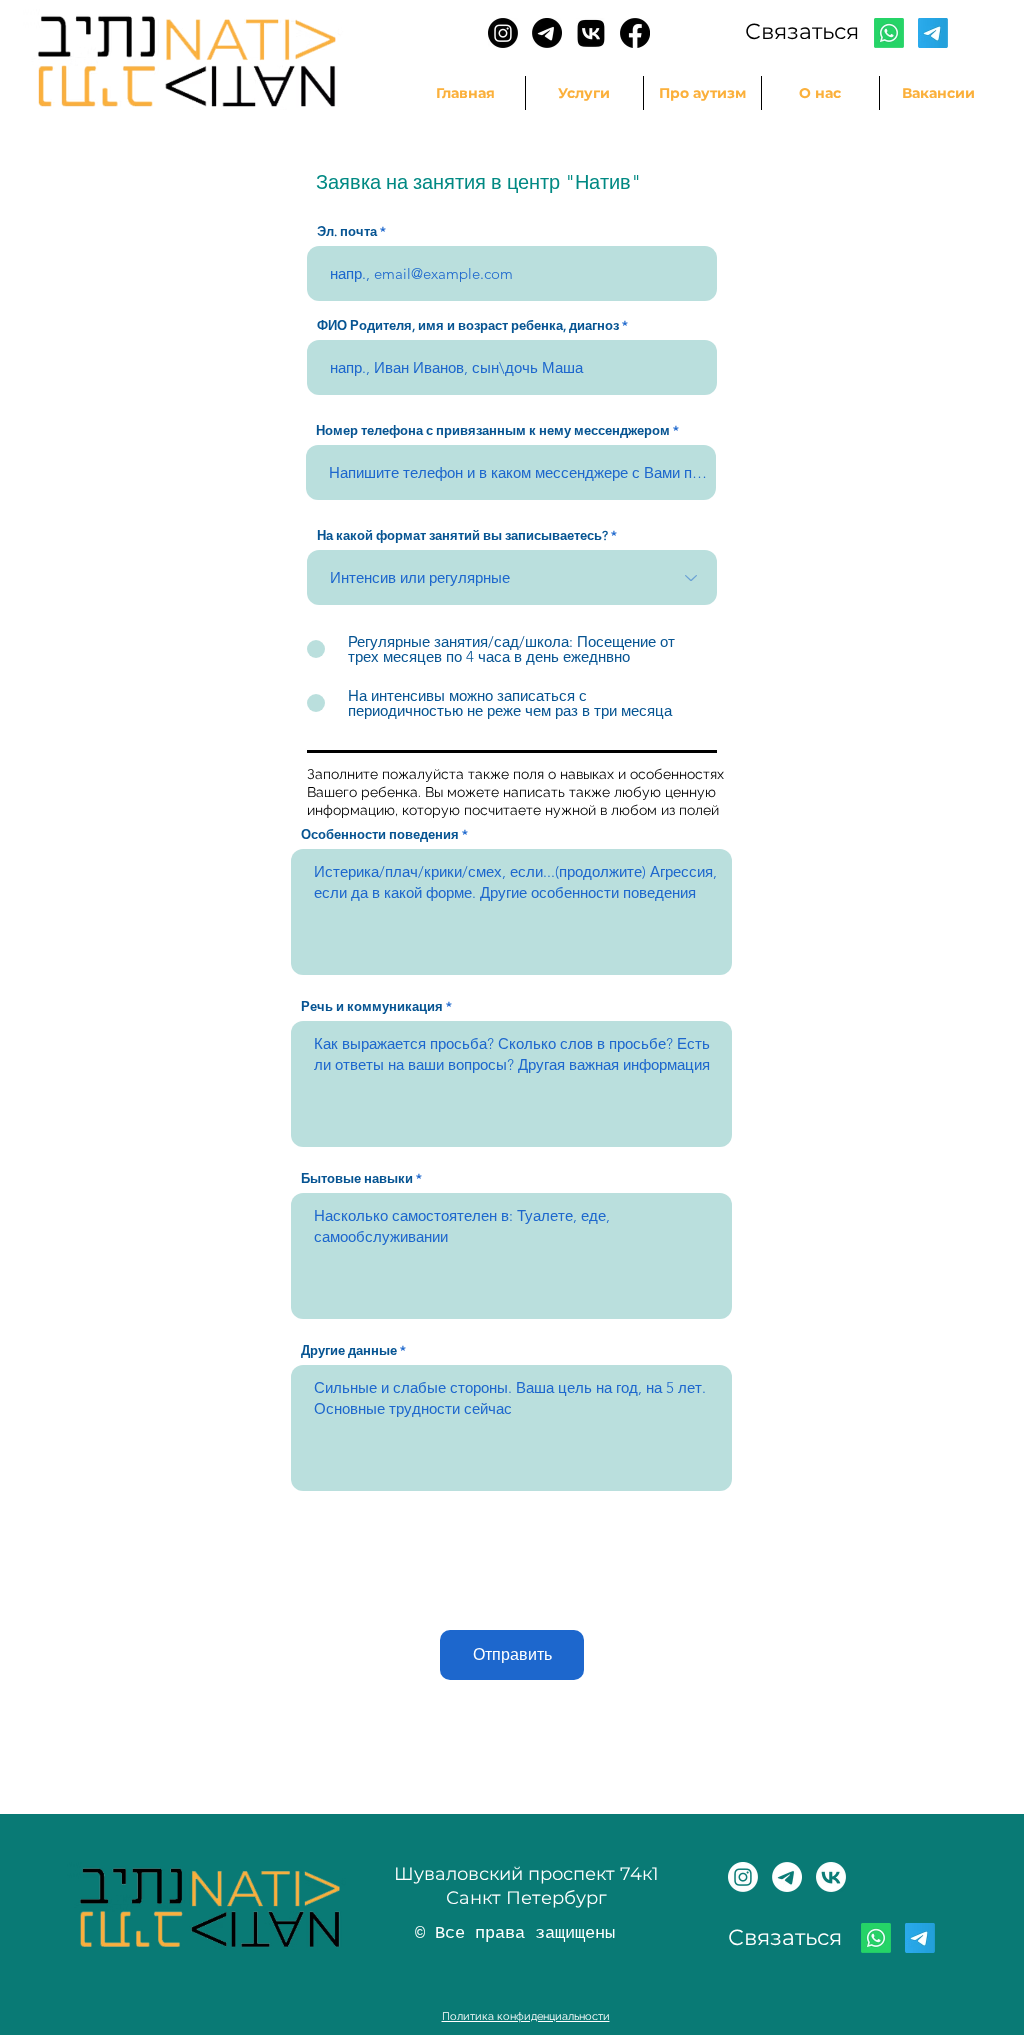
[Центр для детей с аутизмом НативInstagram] (743, 1877)
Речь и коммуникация (372, 1006)
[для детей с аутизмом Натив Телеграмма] (787, 1877)
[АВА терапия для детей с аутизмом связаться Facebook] (635, 33)
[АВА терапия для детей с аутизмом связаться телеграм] (547, 33)
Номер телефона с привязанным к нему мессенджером (493, 430)
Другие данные (349, 1350)
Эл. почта (347, 231)
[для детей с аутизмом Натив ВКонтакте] (831, 1877)
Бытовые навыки (357, 1178)
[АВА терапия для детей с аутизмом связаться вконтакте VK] (591, 33)
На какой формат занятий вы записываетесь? (462, 535)
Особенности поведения (380, 834)
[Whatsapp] (889, 33)
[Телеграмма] (933, 33)
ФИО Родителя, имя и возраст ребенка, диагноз (468, 325)
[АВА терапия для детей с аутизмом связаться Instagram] (503, 33)
